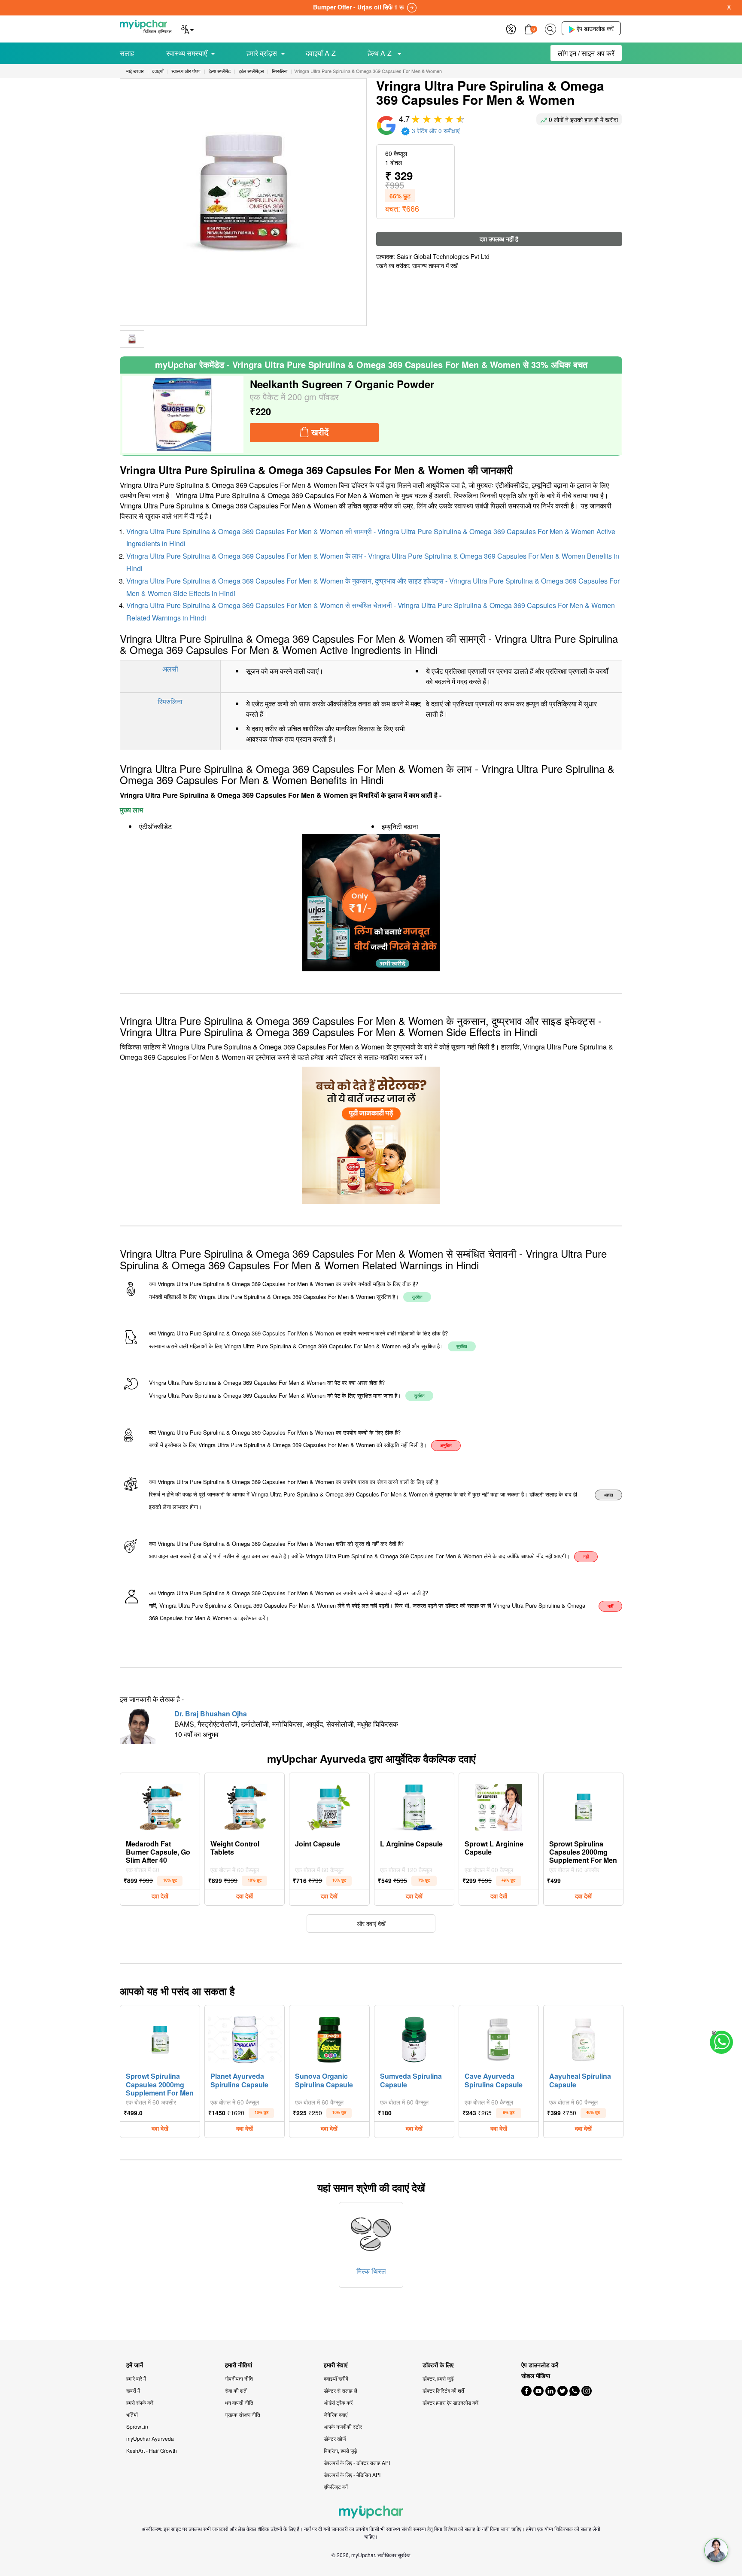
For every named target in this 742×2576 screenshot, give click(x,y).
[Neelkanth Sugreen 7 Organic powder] (183, 414)
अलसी (170, 669)
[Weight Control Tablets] (245, 1805)
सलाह (127, 53)
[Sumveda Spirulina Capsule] (414, 2038)
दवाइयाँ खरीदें (336, 2378)
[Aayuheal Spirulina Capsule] (584, 2038)
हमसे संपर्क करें (140, 2402)
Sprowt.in (137, 2426)
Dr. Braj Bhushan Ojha (211, 1714)
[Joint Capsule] (329, 1805)
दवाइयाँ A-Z (321, 53)
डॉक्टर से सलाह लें (341, 2390)
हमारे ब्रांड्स (262, 53)
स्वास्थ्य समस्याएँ (187, 53)
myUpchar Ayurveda (150, 2438)
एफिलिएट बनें (336, 2486)
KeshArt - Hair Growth (152, 2450)
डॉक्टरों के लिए (438, 2365)
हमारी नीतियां (239, 2365)
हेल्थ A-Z (380, 53)
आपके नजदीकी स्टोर (343, 2426)
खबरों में (133, 2390)
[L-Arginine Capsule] (414, 1805)
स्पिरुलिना (170, 701)
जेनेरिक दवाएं (336, 2414)
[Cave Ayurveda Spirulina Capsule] (499, 2038)
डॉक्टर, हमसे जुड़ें (438, 2378)
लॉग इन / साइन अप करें (586, 53)
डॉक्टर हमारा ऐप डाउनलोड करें (450, 2402)
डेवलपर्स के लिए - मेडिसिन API (352, 2474)
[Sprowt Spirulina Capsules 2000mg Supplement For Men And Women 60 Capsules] (584, 1805)
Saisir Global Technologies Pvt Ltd (443, 256)
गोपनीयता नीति (239, 2378)
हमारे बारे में (136, 2378)
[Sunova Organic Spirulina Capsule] (329, 2038)
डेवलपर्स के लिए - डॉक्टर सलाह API (357, 2462)
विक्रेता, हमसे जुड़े (340, 2450)
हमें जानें (135, 2365)
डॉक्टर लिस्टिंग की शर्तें (443, 2390)
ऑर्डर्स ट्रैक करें (338, 2402)
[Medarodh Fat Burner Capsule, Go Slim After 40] (160, 1805)
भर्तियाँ (132, 2414)
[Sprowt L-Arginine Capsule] (499, 1805)
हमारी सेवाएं (336, 2365)
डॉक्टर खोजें (335, 2438)
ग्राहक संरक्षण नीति (243, 2414)
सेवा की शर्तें (236, 2390)
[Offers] (511, 28)
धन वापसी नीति (239, 2402)
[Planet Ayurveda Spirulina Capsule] (245, 2038)
